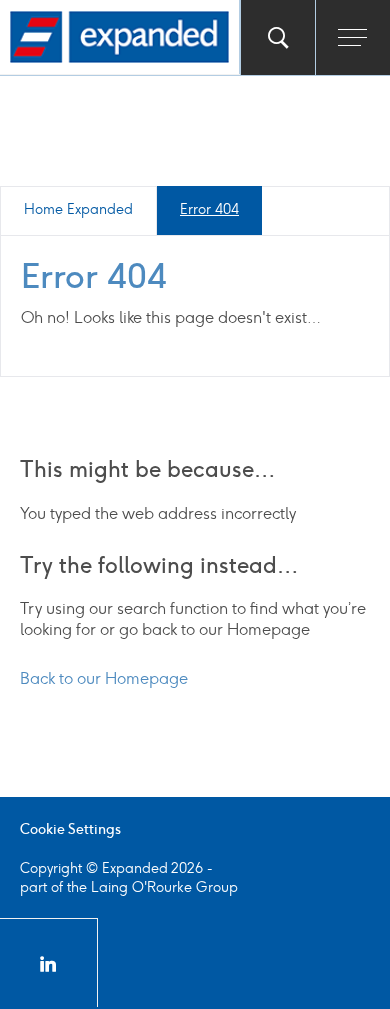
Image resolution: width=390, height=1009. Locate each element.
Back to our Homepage (104, 678)
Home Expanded (78, 209)
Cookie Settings (70, 829)
